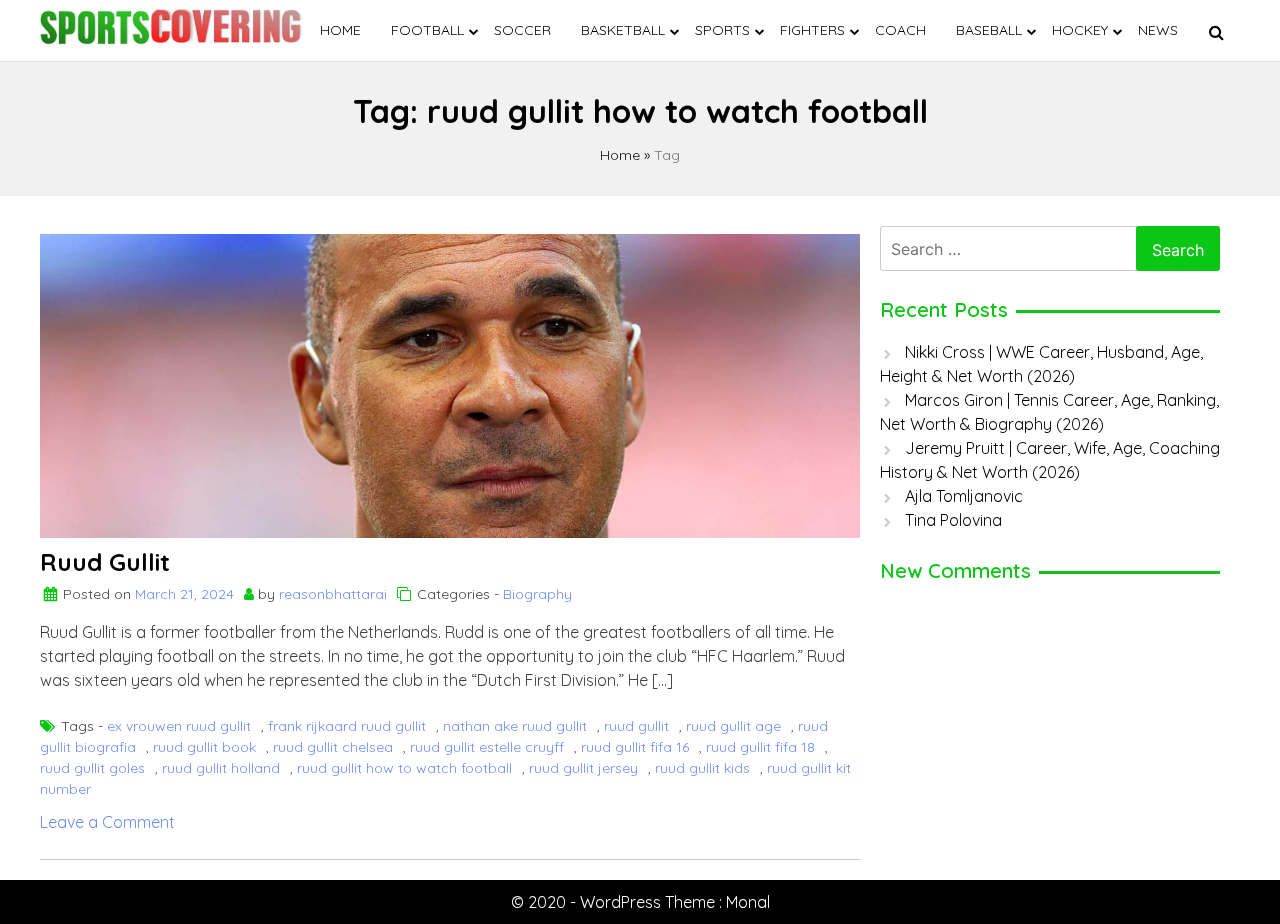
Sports (722, 30)
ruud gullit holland (221, 768)
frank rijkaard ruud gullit (347, 726)
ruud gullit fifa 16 (635, 747)
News (1158, 30)
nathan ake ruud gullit (515, 726)
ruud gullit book (204, 747)
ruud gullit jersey (583, 768)
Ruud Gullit (105, 562)
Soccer (522, 30)
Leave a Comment (107, 822)
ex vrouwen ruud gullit (179, 726)
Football (427, 30)
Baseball (989, 30)
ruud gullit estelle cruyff (487, 747)
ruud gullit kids (702, 768)
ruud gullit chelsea (333, 747)
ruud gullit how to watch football (404, 768)
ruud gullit (636, 726)
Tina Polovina (953, 520)
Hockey (1080, 30)
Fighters (812, 30)
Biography (537, 594)
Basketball (623, 30)
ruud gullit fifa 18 (760, 747)
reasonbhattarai (333, 594)
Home (340, 30)
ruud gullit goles (92, 768)
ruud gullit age (733, 726)
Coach (900, 30)
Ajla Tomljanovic (964, 496)
